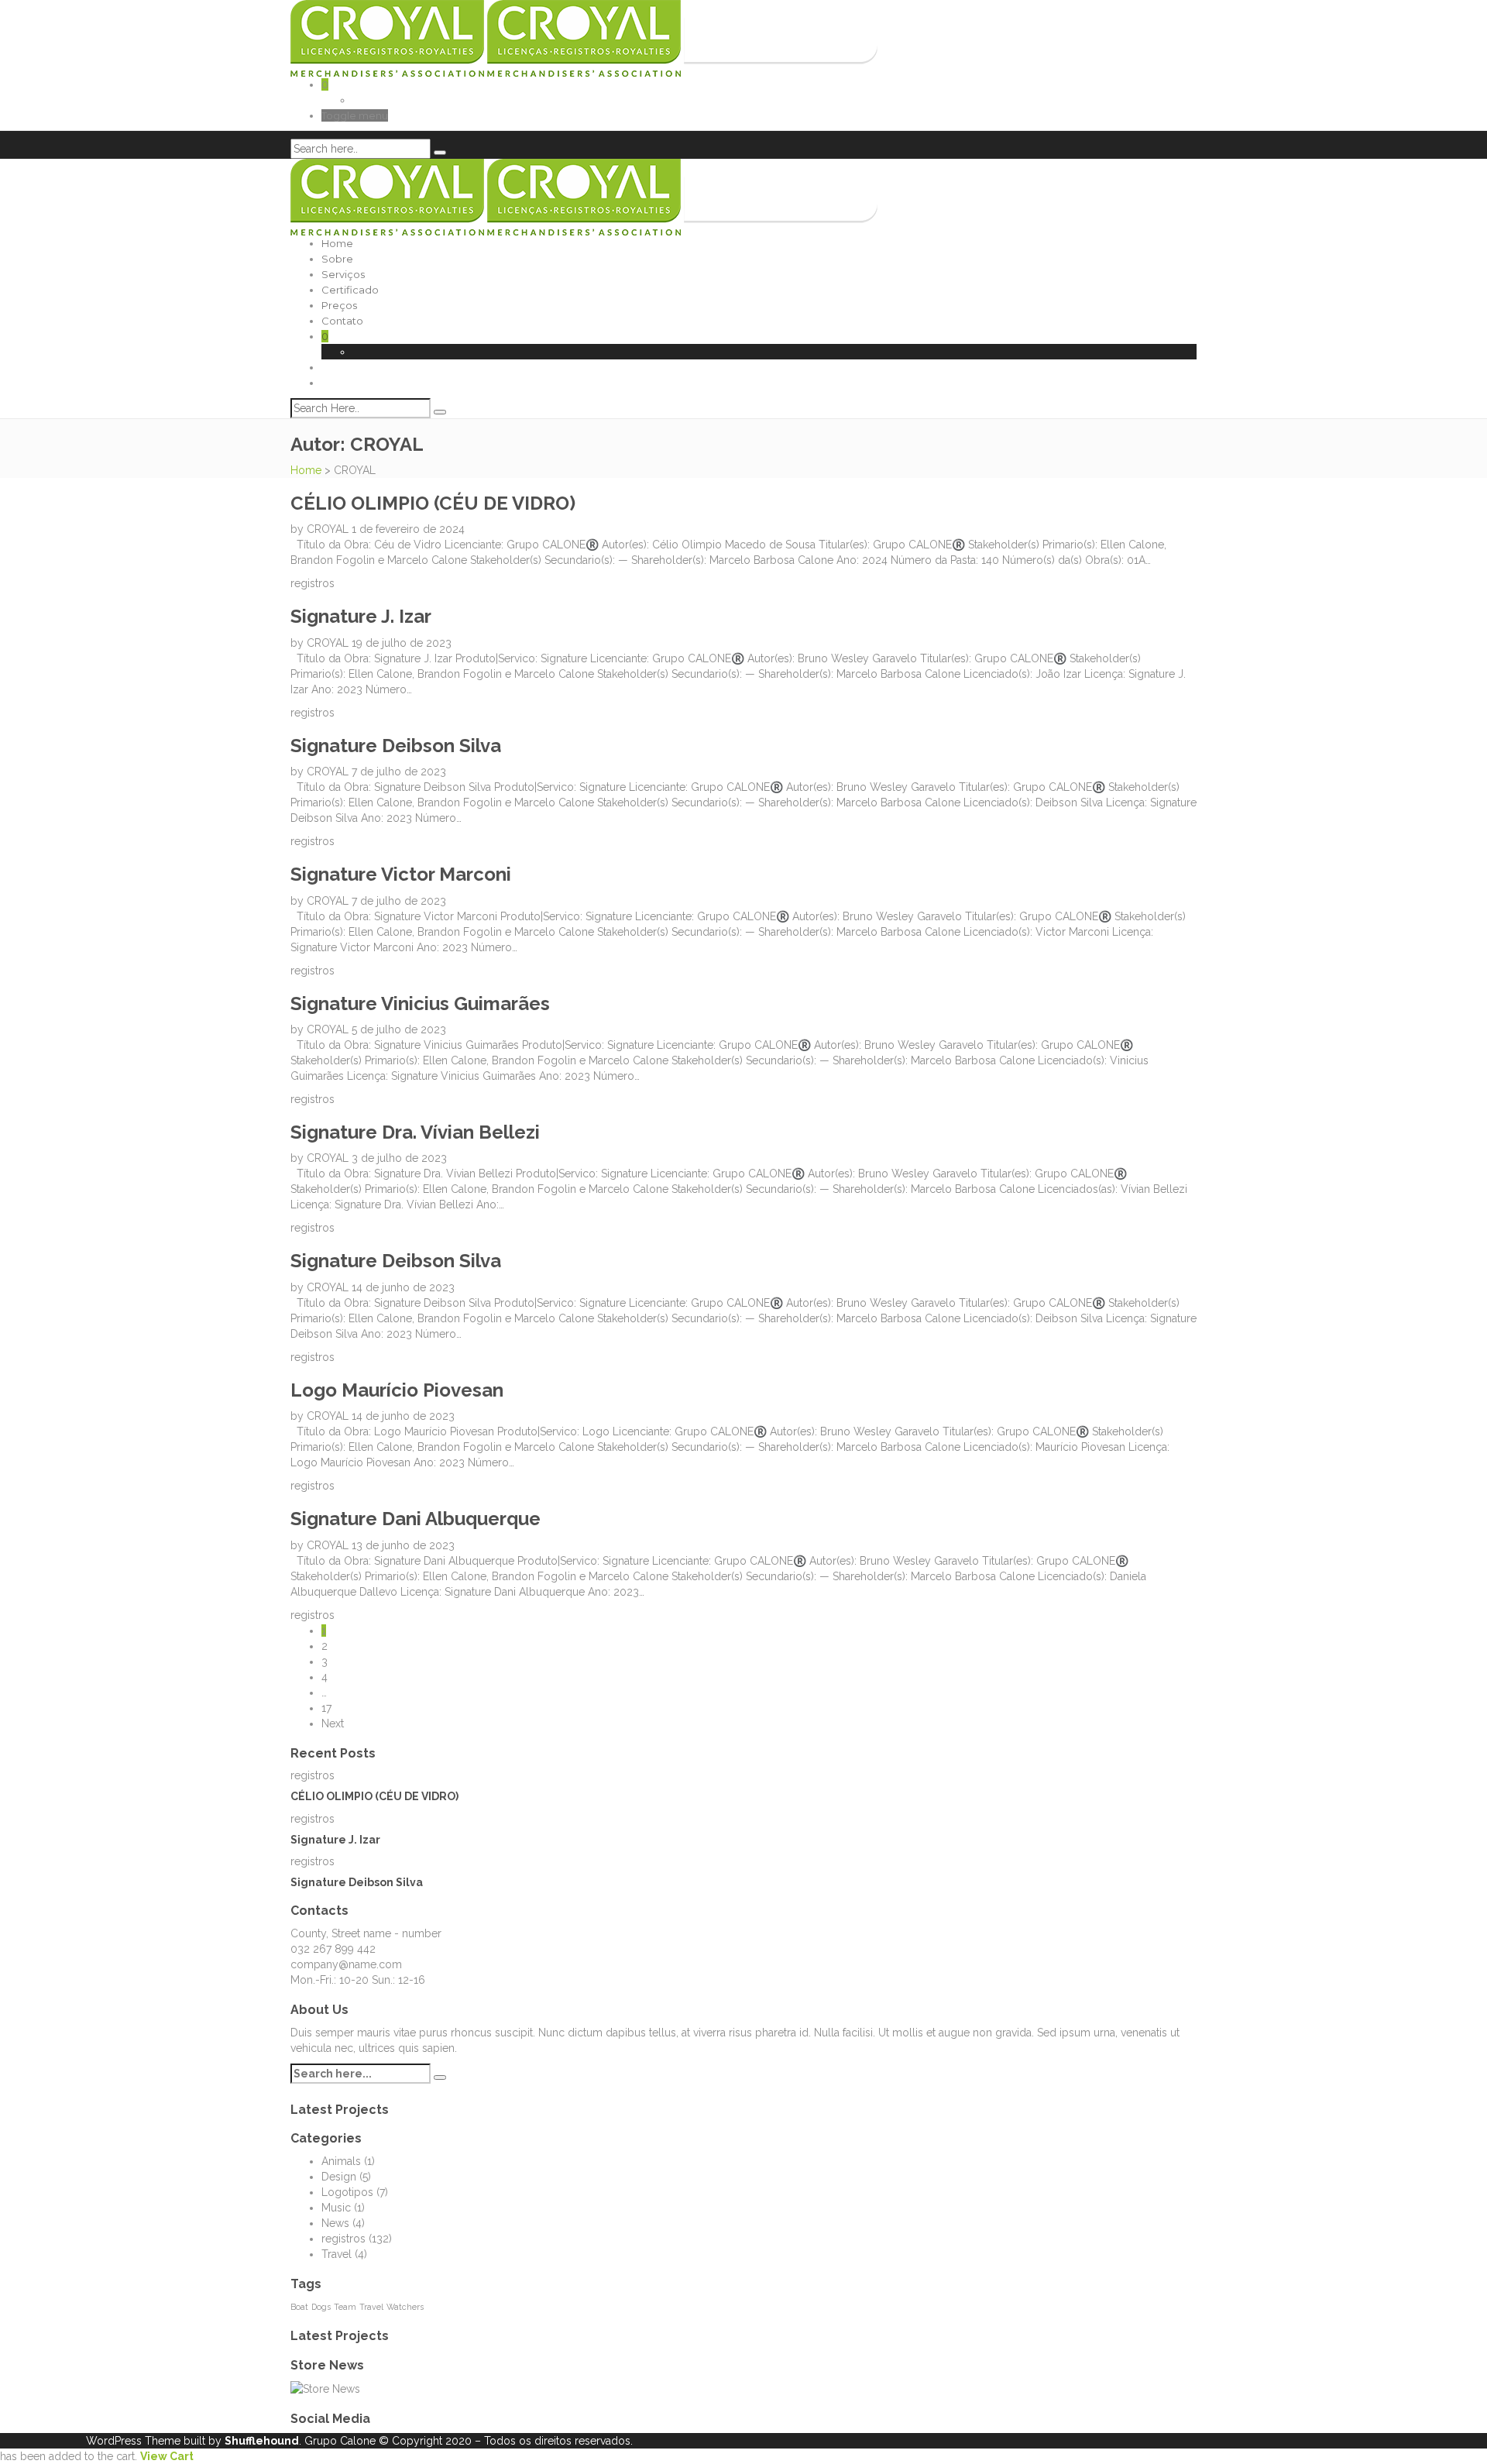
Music (336, 2208)
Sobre (337, 259)
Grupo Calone (340, 2441)
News (335, 2223)
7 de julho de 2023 (399, 772)
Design (339, 2177)
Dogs (321, 2307)
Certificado (350, 290)
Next (333, 1723)
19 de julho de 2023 (402, 643)
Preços (339, 305)
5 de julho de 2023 (399, 1029)
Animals (341, 2161)
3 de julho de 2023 (399, 1158)
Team (345, 2307)
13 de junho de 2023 (403, 1545)
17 (326, 1708)
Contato (342, 321)
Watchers (405, 2307)
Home (337, 243)
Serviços (343, 274)
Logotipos (347, 2192)
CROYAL (329, 529)
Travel (337, 2254)
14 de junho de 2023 (403, 1287)
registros (313, 583)
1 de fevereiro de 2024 (408, 529)
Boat (299, 2307)
